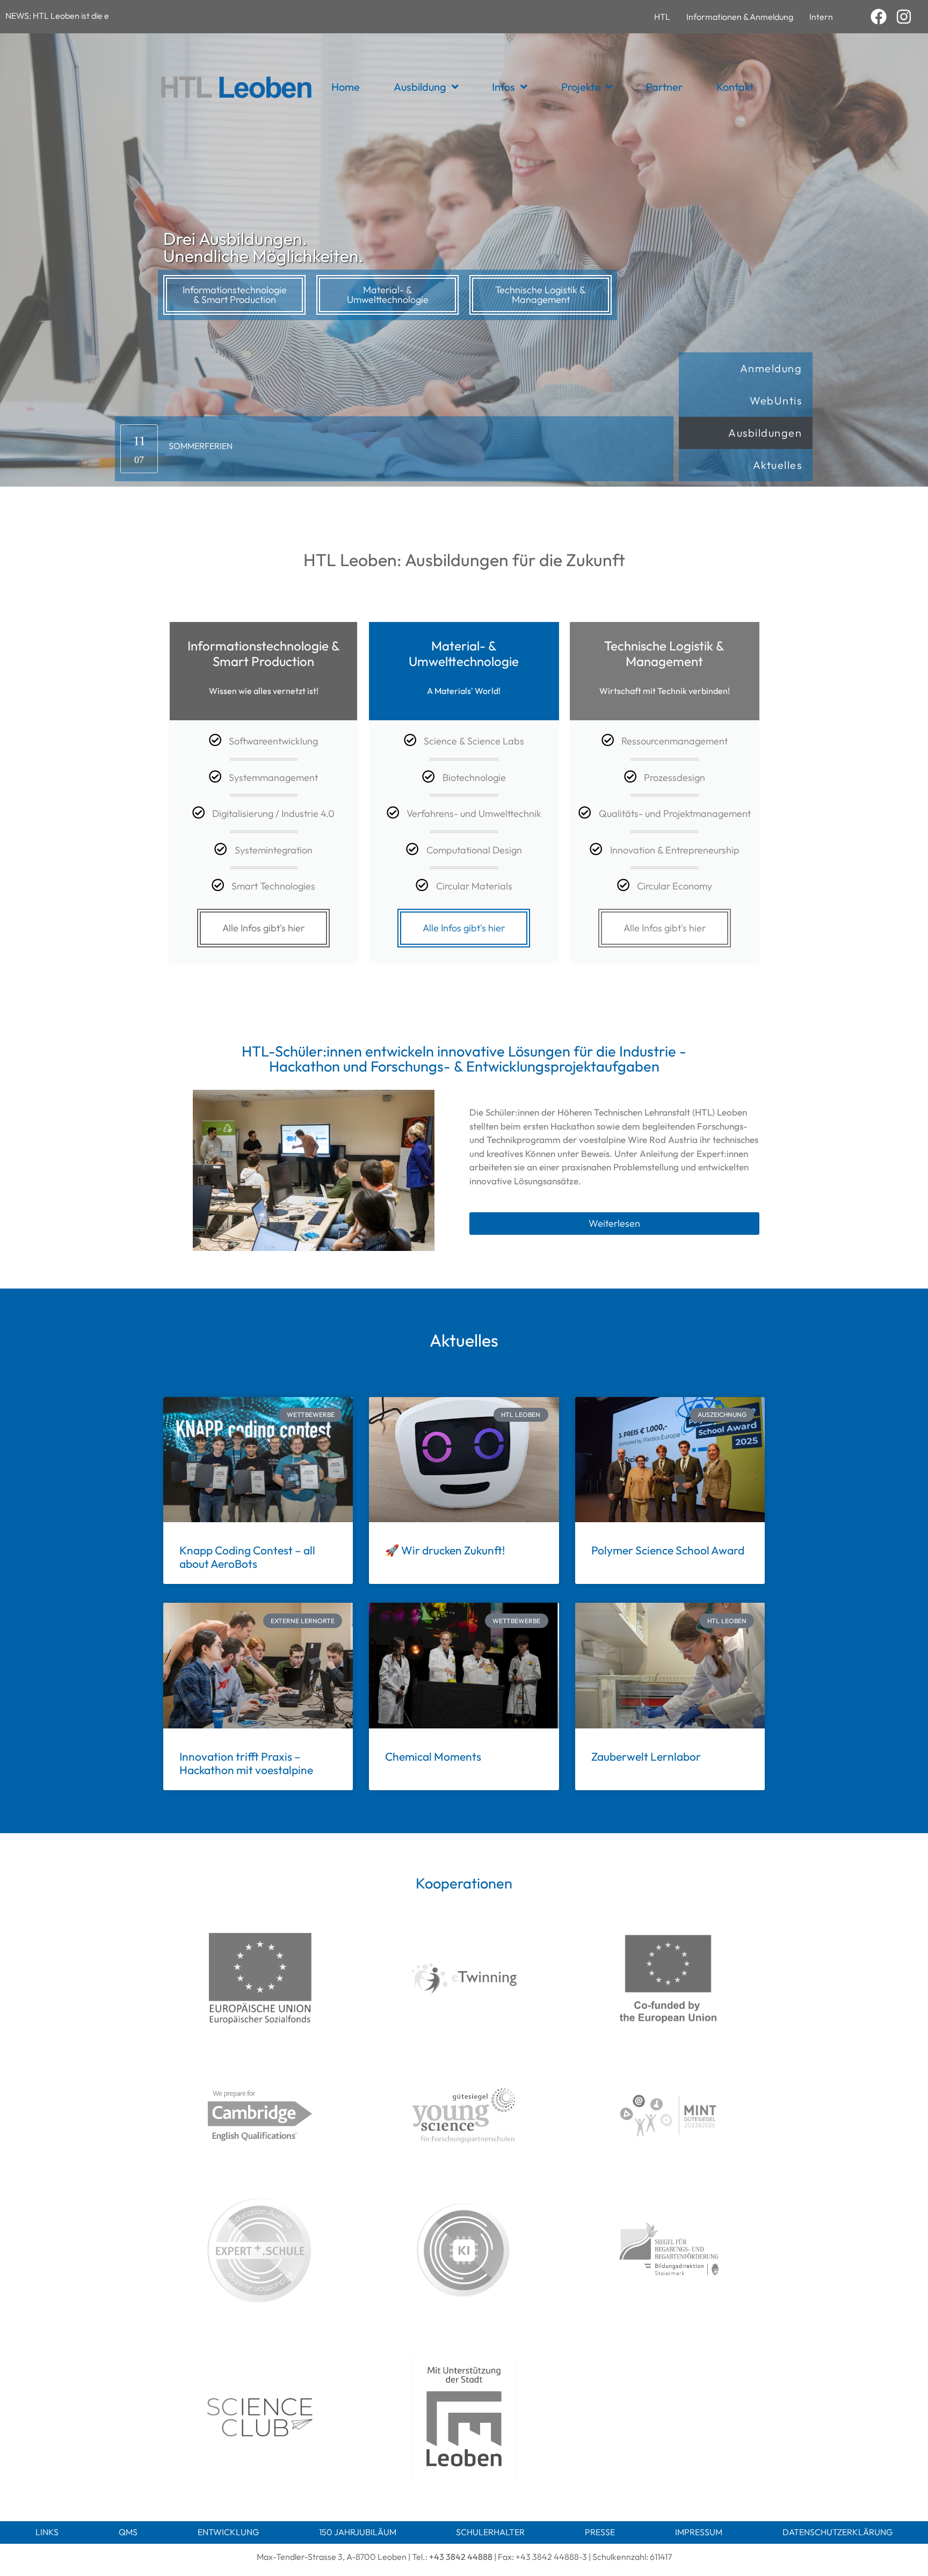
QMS (128, 2532)
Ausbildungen (765, 433)
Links (47, 2532)
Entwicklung (228, 2532)
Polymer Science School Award (668, 1550)
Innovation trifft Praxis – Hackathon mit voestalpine (246, 1763)
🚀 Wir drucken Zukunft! (445, 1550)
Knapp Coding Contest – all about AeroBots (247, 1557)
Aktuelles (778, 465)
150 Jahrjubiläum (358, 2532)
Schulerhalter (490, 2532)
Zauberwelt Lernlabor (646, 1756)
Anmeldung (771, 368)
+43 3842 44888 (461, 2557)
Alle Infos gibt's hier (263, 928)
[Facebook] (879, 17)
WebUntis (776, 400)
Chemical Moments (433, 1756)
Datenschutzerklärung (838, 2532)
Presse (600, 2532)
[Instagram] (904, 17)
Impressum (699, 2532)
